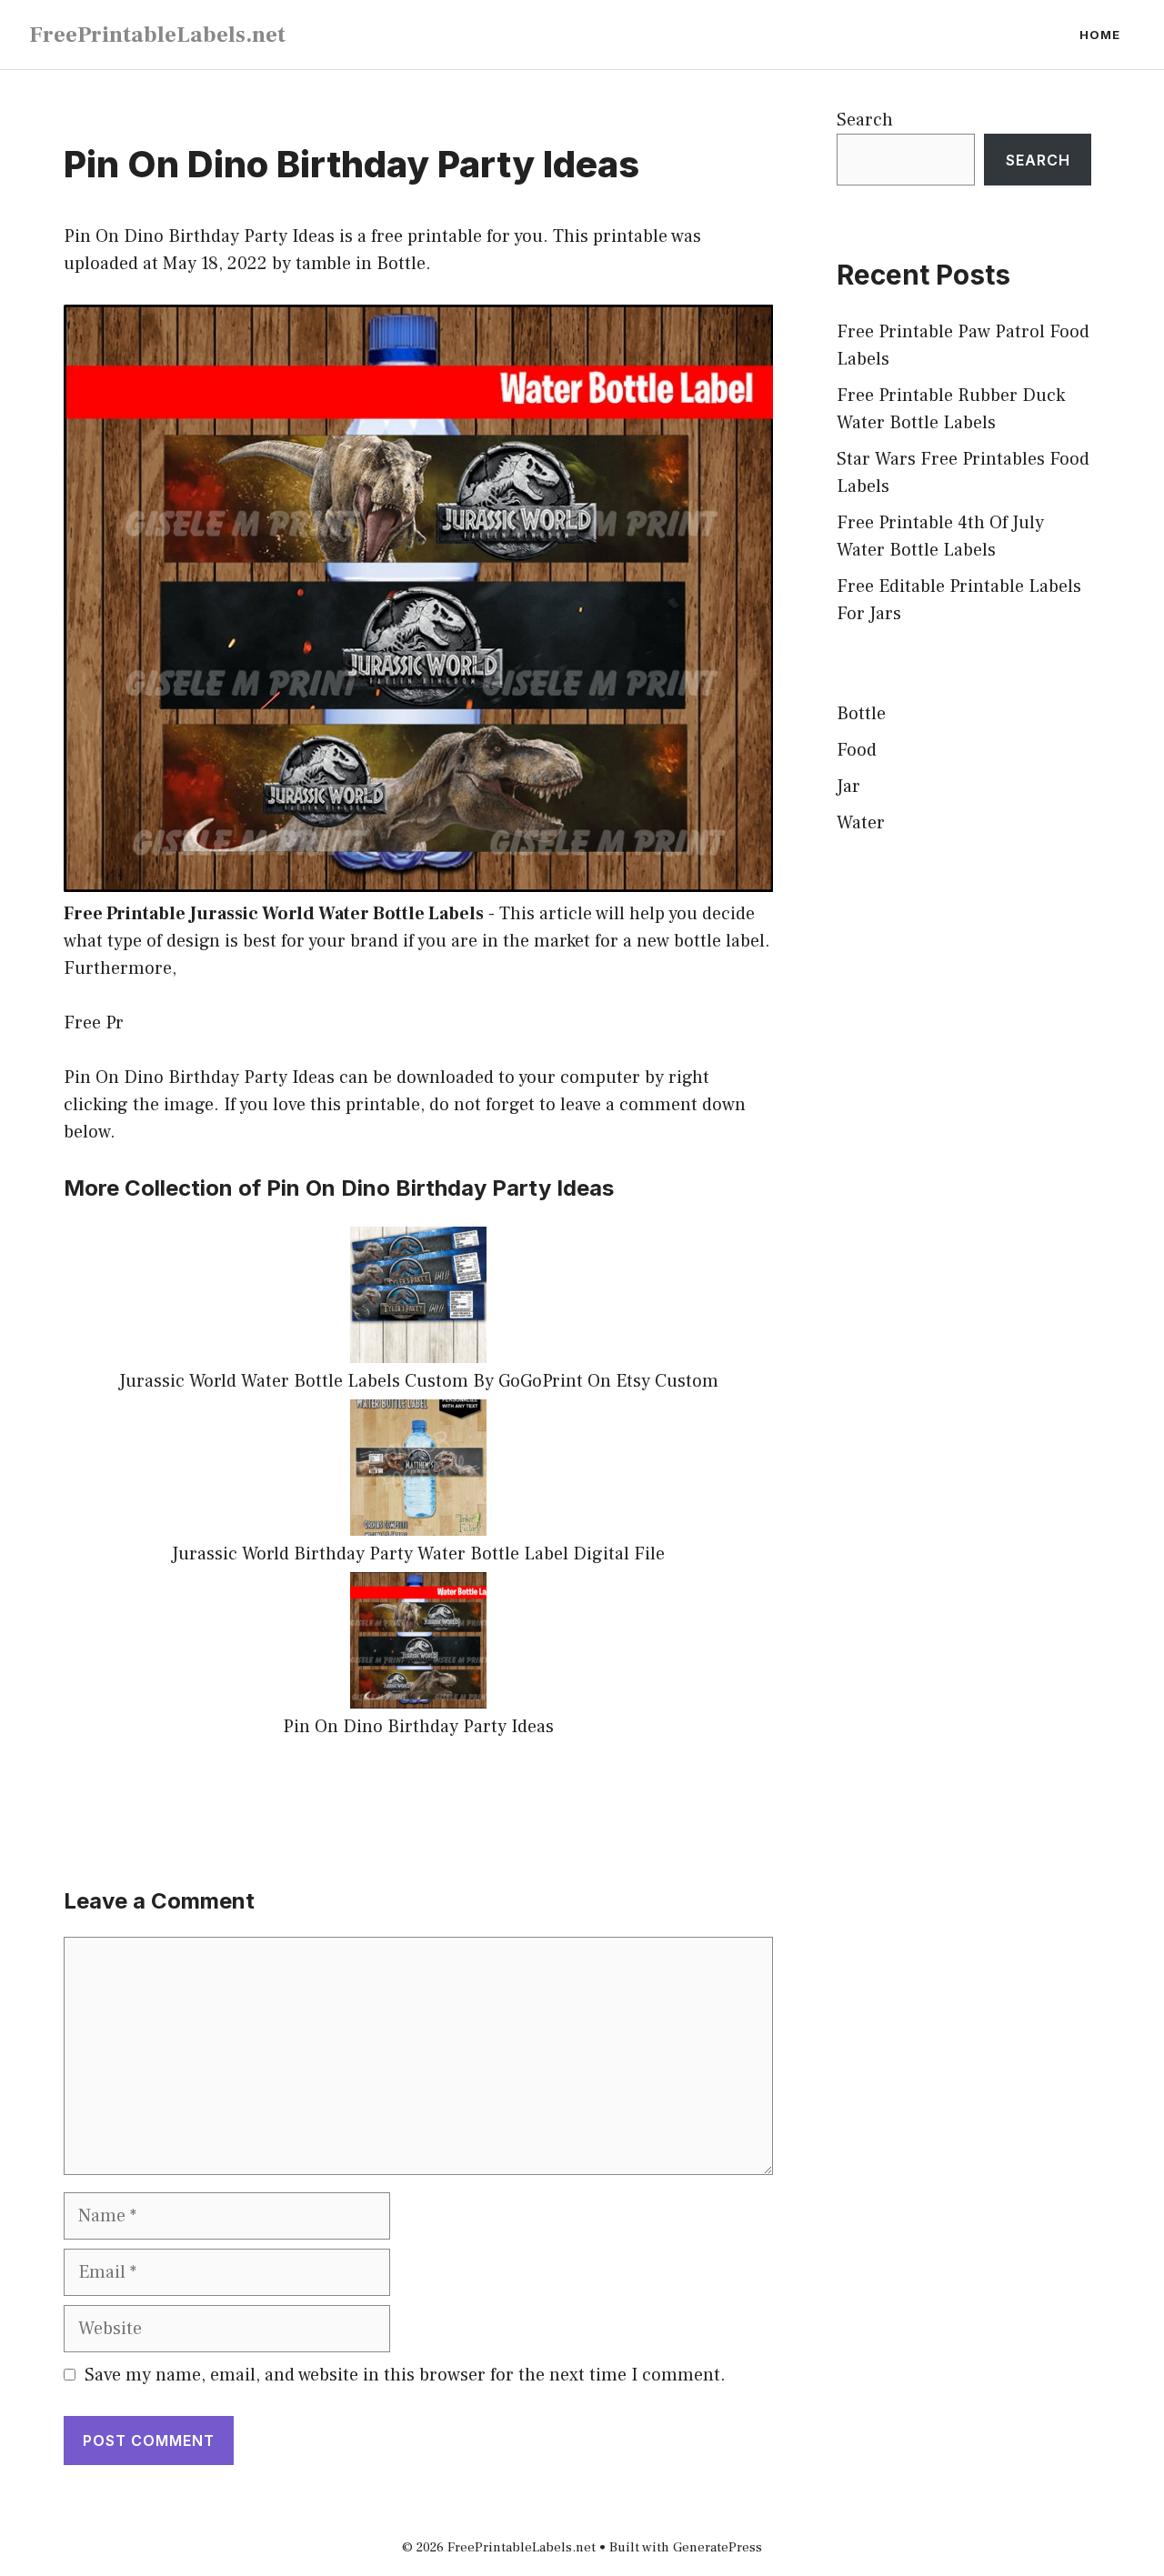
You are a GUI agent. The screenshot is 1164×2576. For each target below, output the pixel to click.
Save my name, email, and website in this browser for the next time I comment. (405, 2375)
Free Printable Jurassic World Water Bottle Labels (274, 914)
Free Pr (94, 1023)
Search (865, 120)
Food (857, 750)
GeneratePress (717, 2547)
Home (1100, 35)
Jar (848, 787)
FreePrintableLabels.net (157, 35)
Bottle (401, 264)
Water (861, 823)
